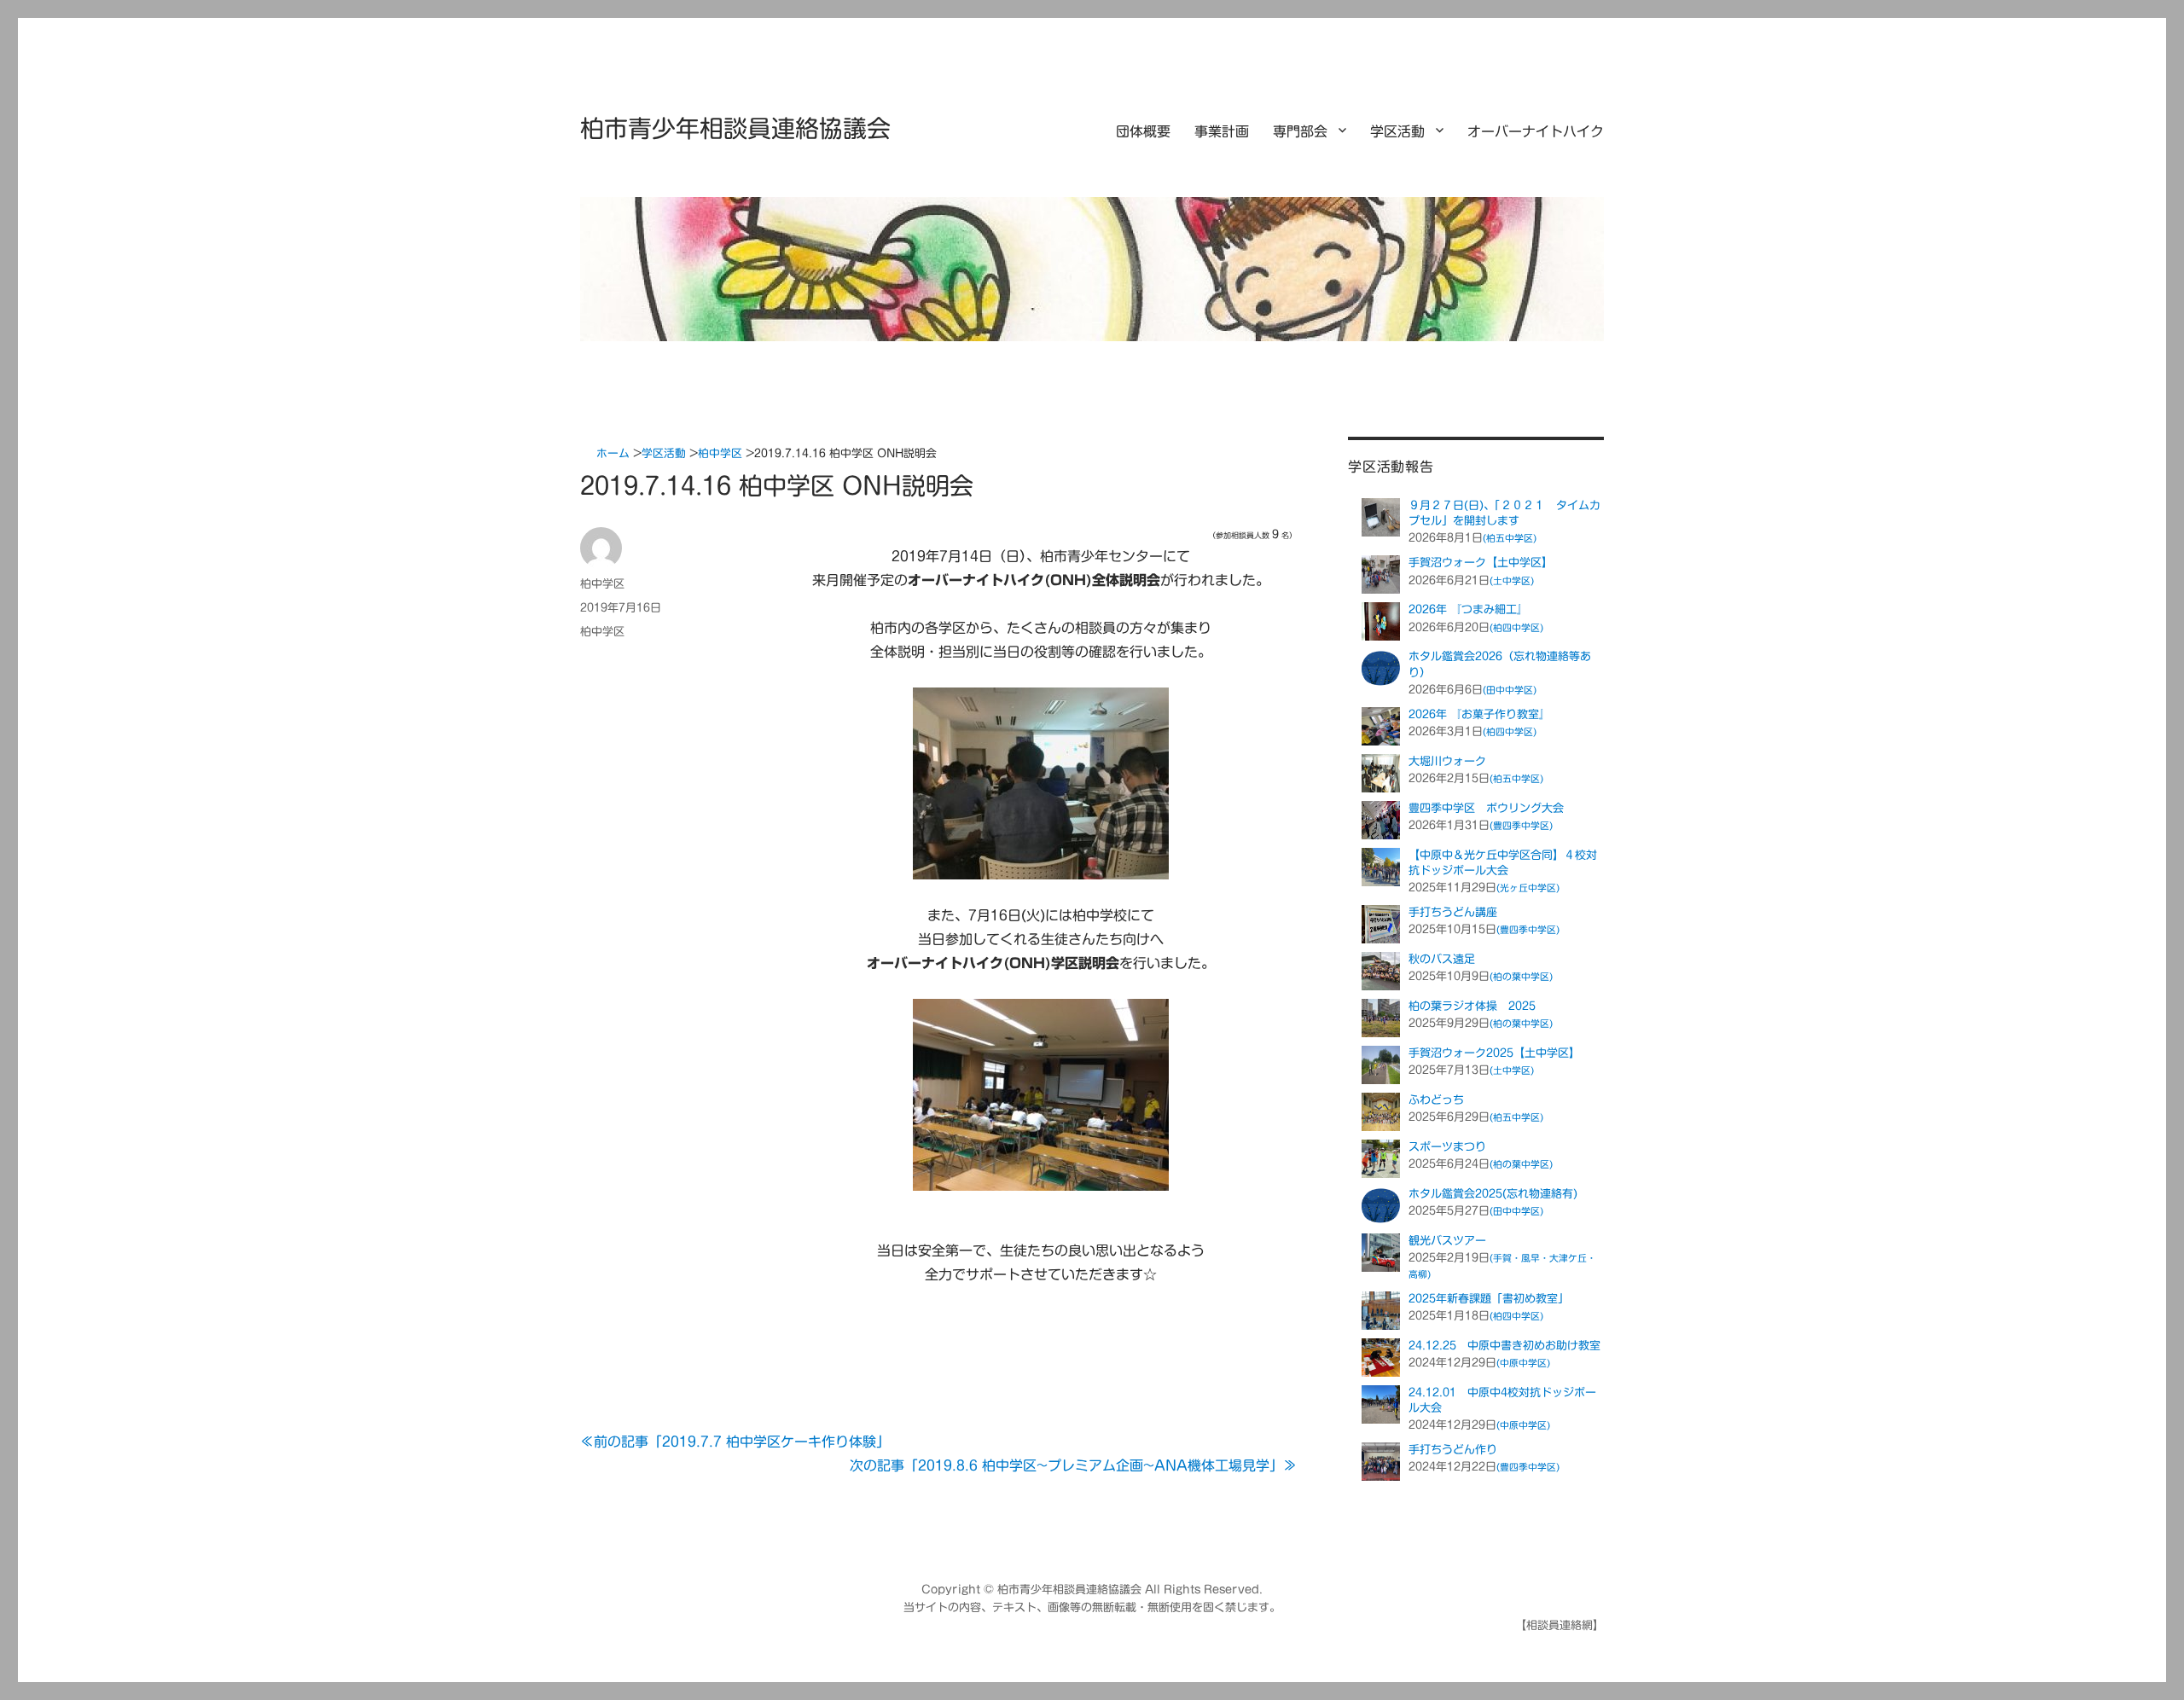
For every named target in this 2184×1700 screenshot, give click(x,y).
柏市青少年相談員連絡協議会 (735, 128)
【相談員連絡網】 (1560, 1625)
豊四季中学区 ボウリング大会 (1486, 808)
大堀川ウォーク (1447, 761)
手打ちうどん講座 (1453, 912)
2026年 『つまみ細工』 (1468, 609)
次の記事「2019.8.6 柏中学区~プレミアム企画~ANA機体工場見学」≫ (1073, 1465)
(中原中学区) (1523, 1363)
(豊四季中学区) (1521, 825)
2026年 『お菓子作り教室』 (1479, 714)
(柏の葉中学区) (1521, 976)
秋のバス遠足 (1442, 959)
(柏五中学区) (1510, 538)
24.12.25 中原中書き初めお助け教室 (1504, 1346)
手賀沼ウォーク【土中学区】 (1481, 563)
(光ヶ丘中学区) (1528, 888)
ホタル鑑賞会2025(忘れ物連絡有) (1493, 1194)
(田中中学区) (1510, 690)
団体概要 (1143, 131)
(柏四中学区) (1516, 627)
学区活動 (1397, 131)
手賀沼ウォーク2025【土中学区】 (1494, 1053)
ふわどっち (1436, 1100)
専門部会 (1300, 131)
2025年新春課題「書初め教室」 (1489, 1299)
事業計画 (1222, 131)
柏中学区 (602, 584)
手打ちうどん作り (1453, 1450)
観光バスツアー (1447, 1241)
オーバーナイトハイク (1536, 131)
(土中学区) (1512, 580)
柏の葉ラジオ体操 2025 (1472, 1006)
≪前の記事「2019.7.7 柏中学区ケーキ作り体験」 (735, 1442)
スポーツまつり (1447, 1147)
